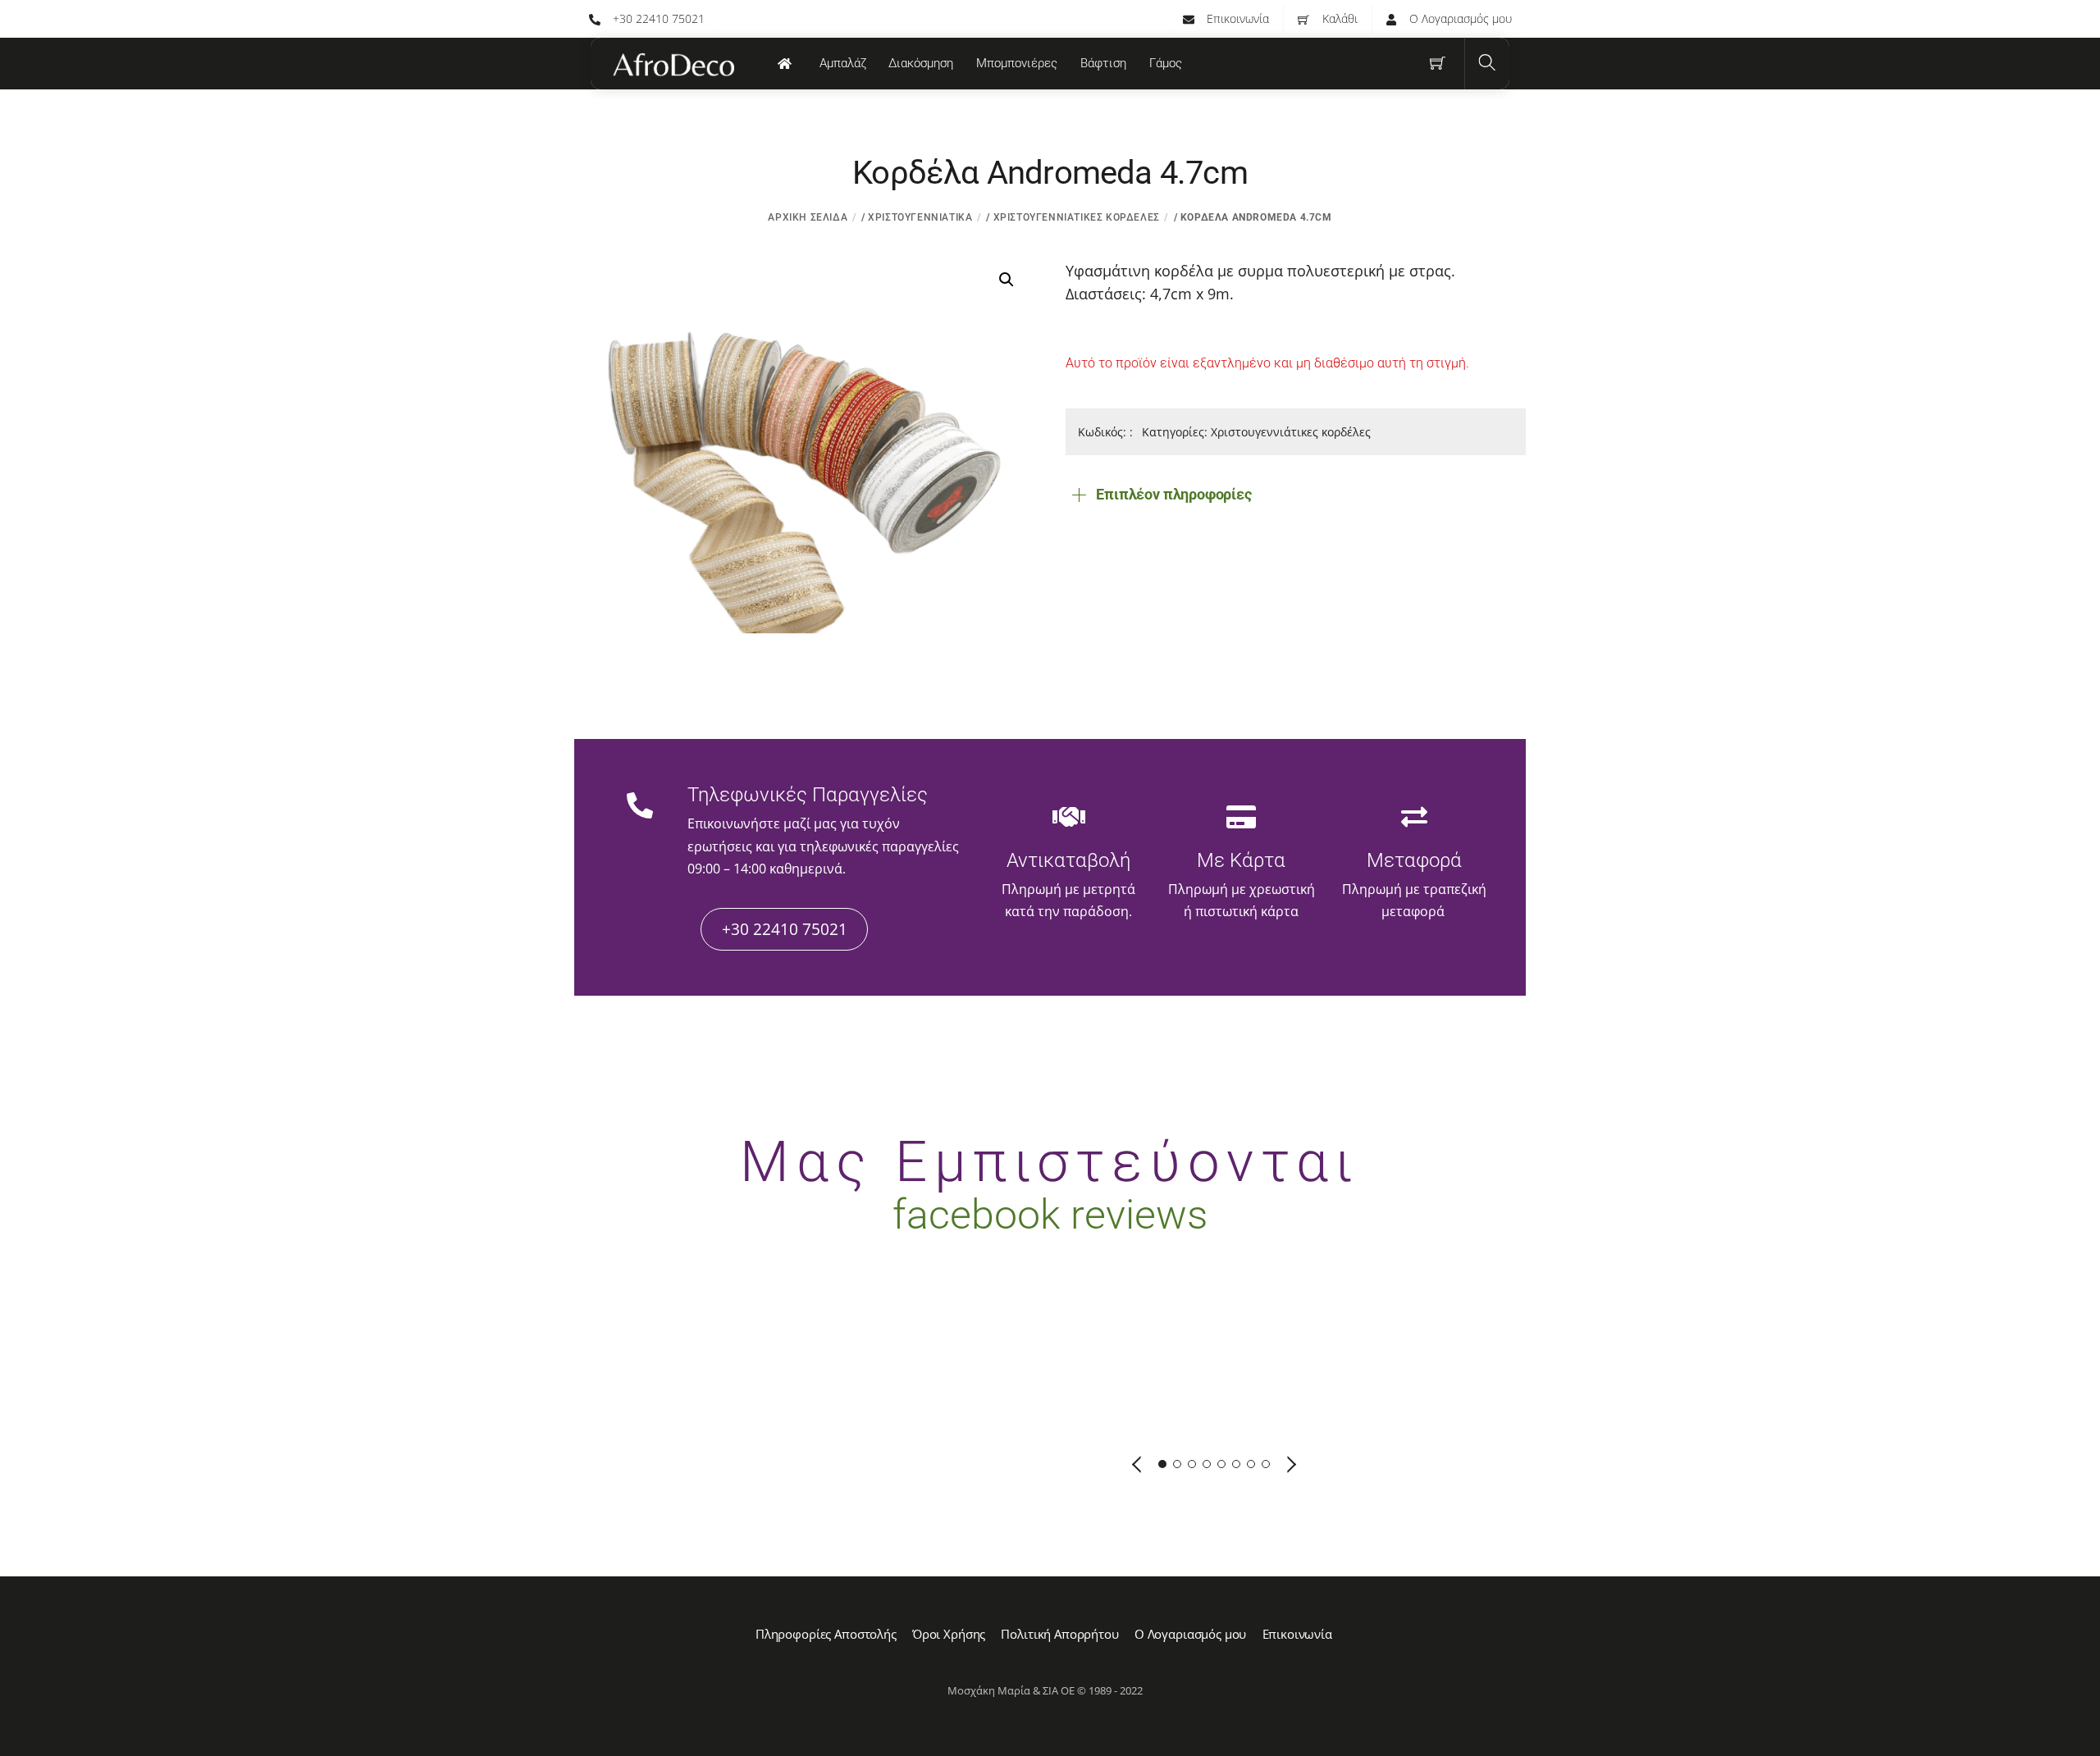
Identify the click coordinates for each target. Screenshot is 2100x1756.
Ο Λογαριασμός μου (1459, 18)
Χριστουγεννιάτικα (920, 217)
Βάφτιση (1103, 63)
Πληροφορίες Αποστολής (826, 1634)
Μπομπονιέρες (1017, 63)
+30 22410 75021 (657, 18)
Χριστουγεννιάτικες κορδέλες (1077, 217)
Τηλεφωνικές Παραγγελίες (808, 795)
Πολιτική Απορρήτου (1059, 1634)
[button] (1007, 280)
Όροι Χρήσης (949, 1634)
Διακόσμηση (921, 63)
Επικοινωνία (1236, 18)
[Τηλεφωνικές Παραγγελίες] (640, 807)
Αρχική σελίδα (808, 217)
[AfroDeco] (673, 65)
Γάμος (1166, 63)
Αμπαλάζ (843, 63)
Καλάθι (1338, 18)
